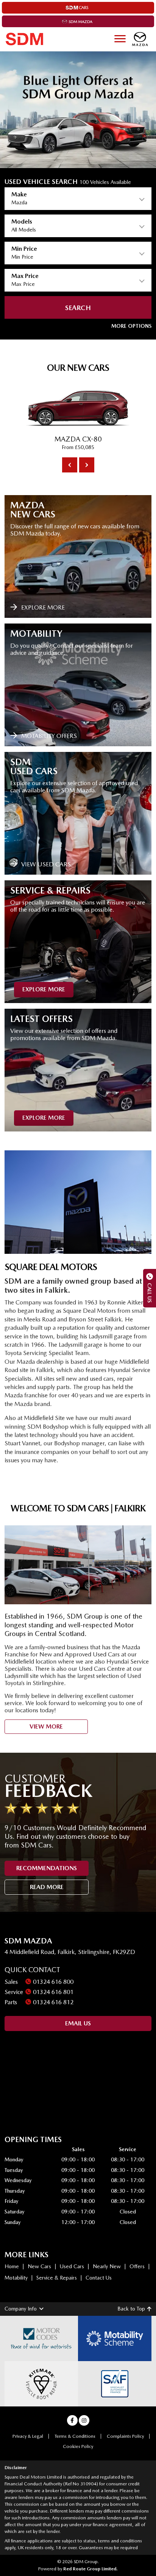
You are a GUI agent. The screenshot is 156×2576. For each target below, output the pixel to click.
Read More (47, 1887)
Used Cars (72, 2266)
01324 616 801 (53, 1992)
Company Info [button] (21, 2309)
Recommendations (47, 1868)
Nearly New (107, 2266)
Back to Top (131, 2309)
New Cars (39, 2266)
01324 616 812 (53, 2002)
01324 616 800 (53, 1982)
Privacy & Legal (28, 2436)
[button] (131, 326)
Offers (137, 2266)
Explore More (44, 989)
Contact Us (99, 2278)
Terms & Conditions (75, 2436)
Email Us (78, 2023)
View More (46, 1726)
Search (78, 308)
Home (12, 2266)
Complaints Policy (125, 2436)
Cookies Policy (78, 2446)
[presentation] (70, 465)
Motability (16, 2278)
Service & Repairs (57, 2278)
